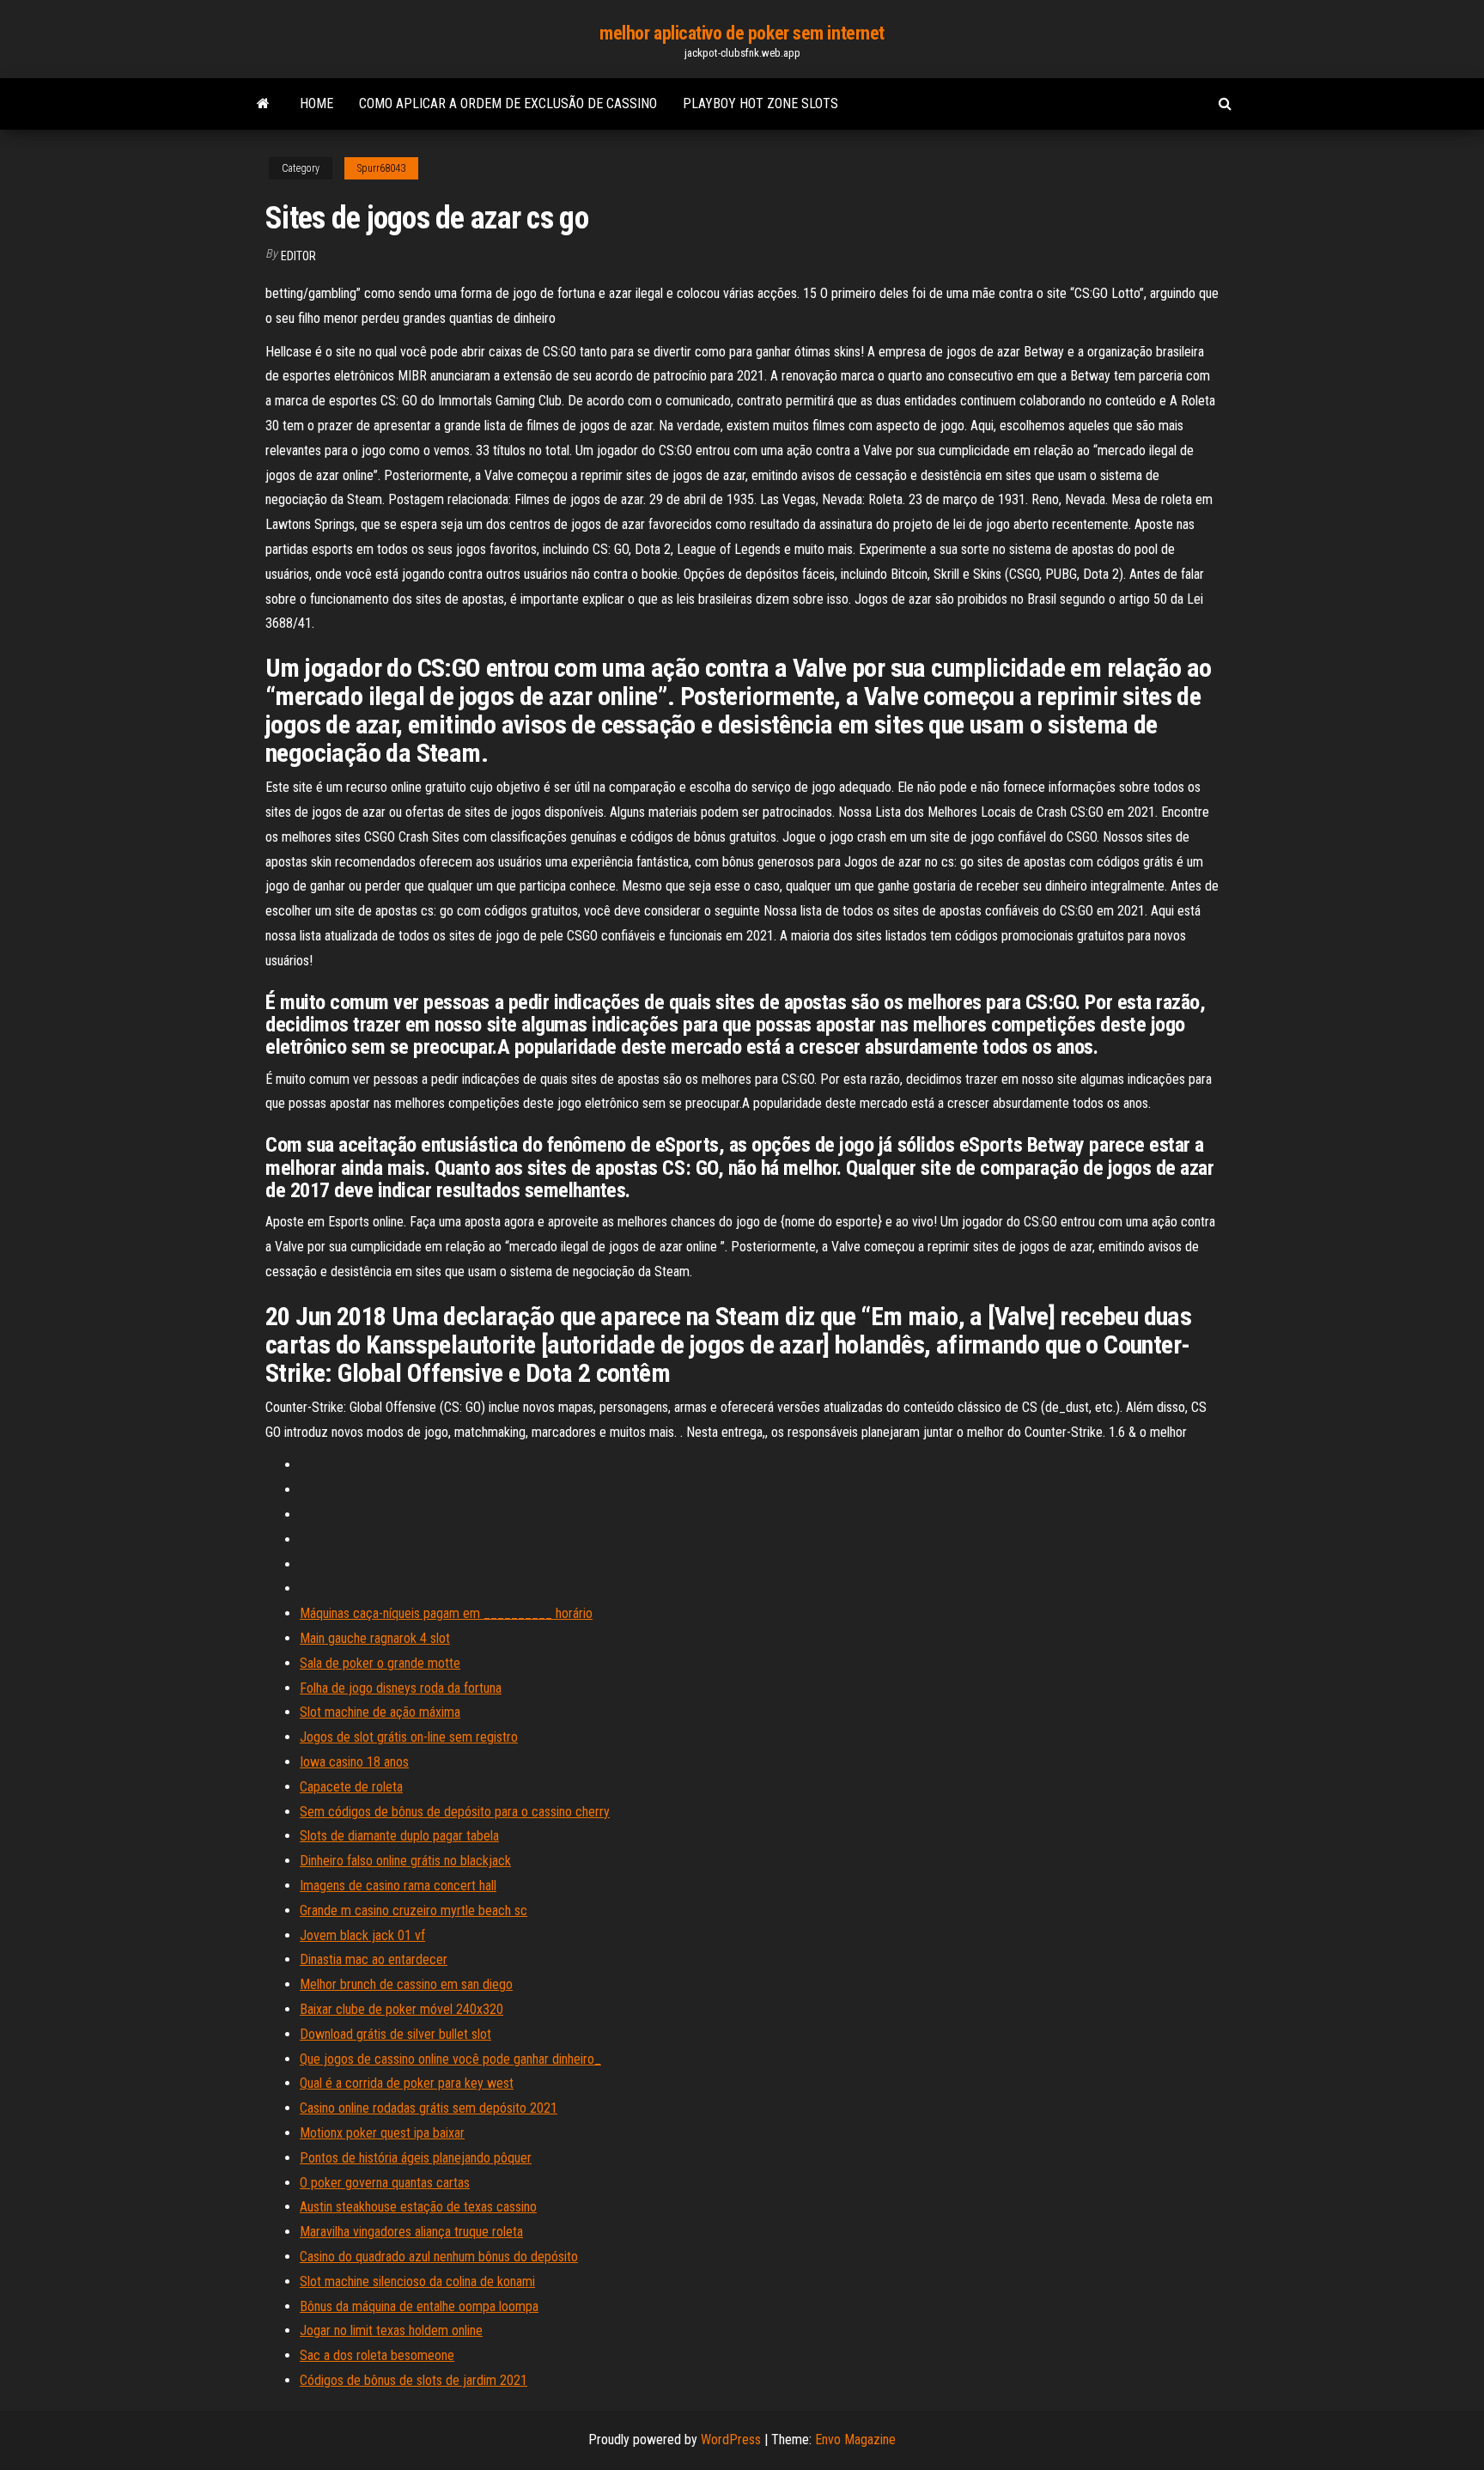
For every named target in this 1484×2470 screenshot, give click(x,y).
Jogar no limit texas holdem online (391, 2330)
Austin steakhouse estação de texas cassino (418, 2207)
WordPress (731, 2440)
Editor (298, 256)
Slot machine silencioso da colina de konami (417, 2281)
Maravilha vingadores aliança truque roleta (411, 2232)
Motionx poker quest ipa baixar (382, 2133)
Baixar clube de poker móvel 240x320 (401, 2009)
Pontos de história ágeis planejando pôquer (416, 2158)
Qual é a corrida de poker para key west (407, 2083)
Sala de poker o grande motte (380, 1663)
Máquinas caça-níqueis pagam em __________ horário (446, 1613)
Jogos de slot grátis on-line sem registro (409, 1737)
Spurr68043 (381, 168)
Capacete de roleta (351, 1787)
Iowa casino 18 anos (354, 1762)
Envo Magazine (855, 2440)
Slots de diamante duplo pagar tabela (399, 1836)
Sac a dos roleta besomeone (377, 2355)
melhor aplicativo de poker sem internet (742, 33)
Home (316, 103)
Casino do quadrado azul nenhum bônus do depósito (439, 2257)
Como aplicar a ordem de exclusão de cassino (508, 103)
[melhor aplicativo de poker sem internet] (263, 104)
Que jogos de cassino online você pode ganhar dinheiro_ (450, 2059)
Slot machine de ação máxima (380, 1712)
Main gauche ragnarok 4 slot (375, 1638)
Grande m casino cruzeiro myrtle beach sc (414, 1910)
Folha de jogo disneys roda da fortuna (401, 1688)
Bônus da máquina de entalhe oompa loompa (419, 2306)
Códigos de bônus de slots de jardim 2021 (414, 2380)
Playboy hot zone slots (760, 103)
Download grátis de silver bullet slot (395, 2034)
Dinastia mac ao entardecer (374, 1959)
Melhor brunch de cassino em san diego (406, 1984)
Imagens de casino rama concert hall (398, 1886)
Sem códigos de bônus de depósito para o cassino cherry (455, 1812)
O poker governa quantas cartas (385, 2183)
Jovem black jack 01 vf (362, 1935)
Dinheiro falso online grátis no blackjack (405, 1861)
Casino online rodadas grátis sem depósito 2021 (429, 2108)
